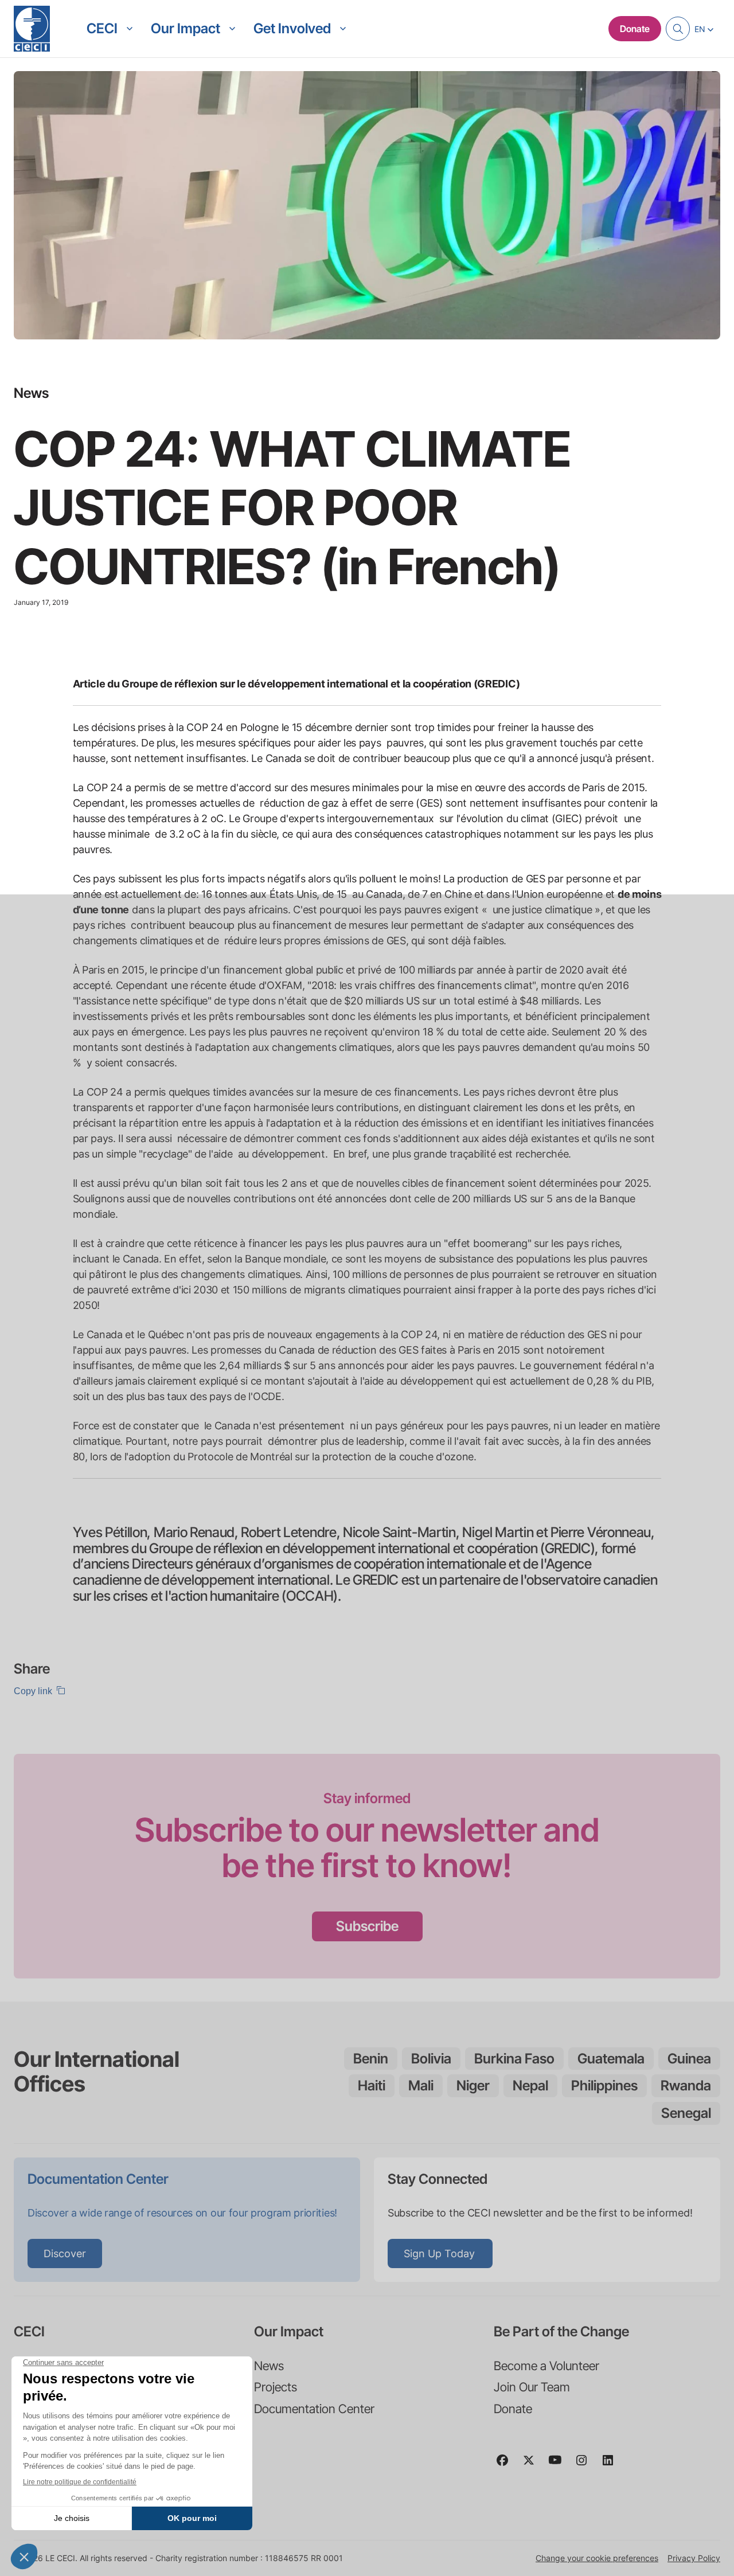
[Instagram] (586, 2465)
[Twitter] (533, 2465)
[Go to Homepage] (32, 29)
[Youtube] (560, 2465)
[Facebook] (507, 2465)
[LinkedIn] (612, 2465)
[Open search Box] (678, 29)
